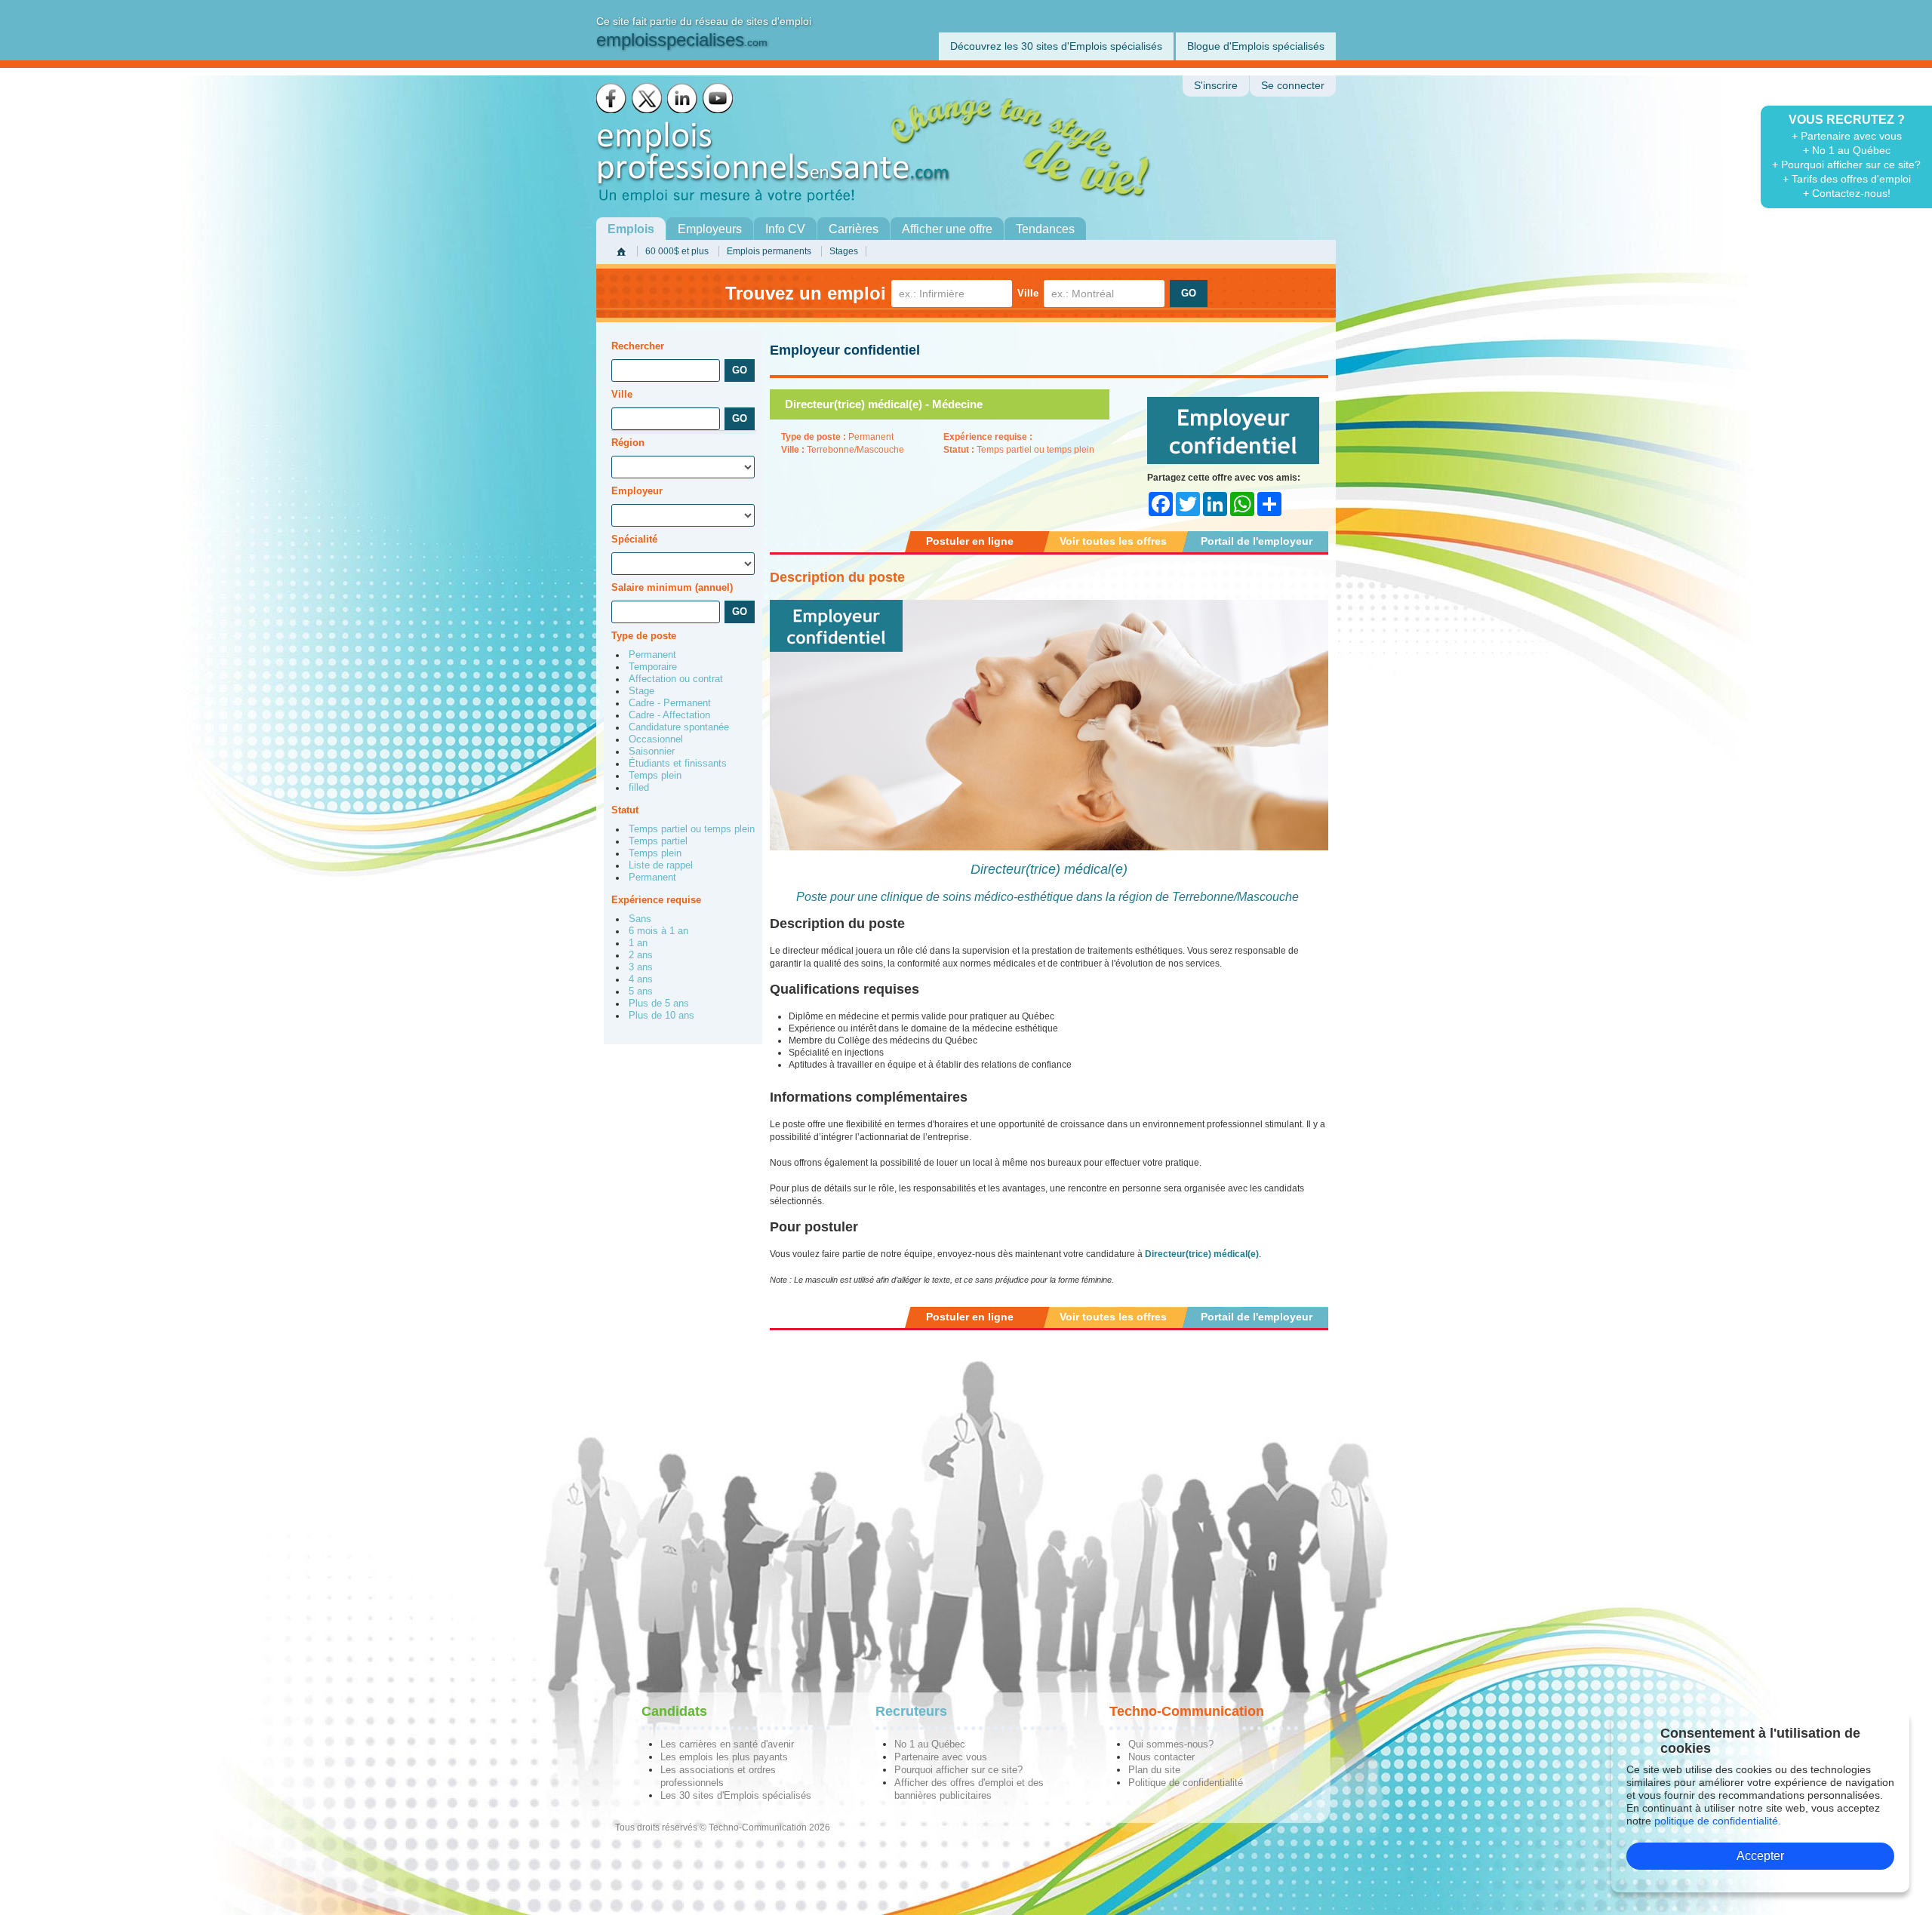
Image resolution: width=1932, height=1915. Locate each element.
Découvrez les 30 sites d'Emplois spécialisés (1056, 46)
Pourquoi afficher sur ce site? (958, 1770)
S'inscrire (1216, 86)
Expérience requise (656, 900)
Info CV (785, 229)
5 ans (641, 991)
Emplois (631, 229)
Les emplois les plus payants (724, 1757)
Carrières (854, 229)
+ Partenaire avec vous (1847, 136)
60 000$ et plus (677, 251)
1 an (638, 943)
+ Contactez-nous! (1847, 193)
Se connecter (1293, 86)
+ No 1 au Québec (1847, 150)
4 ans (641, 979)
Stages (844, 251)
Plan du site (1154, 1770)
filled (639, 788)
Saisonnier (652, 752)
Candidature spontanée (679, 727)
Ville (1028, 293)
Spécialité (634, 539)
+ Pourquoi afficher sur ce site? (1846, 164)
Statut (625, 810)
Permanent (652, 655)
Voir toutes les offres (1113, 541)
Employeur (637, 491)
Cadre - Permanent (670, 703)
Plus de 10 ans (661, 1016)
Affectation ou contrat (676, 679)
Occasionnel (656, 739)
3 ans (641, 967)
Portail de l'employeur (1257, 541)
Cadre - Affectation (669, 715)
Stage (641, 691)
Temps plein (655, 776)
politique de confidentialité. (1718, 1821)
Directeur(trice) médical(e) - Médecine (884, 404)
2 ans (641, 955)
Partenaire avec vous (941, 1757)
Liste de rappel (661, 865)
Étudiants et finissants (678, 764)
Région (628, 443)
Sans (640, 919)
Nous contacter (1161, 1757)
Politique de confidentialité (1186, 1783)
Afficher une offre (947, 229)
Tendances (1045, 229)
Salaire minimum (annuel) (672, 587)
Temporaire (653, 667)
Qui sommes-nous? (1171, 1744)
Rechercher (638, 346)
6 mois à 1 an (658, 931)
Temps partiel (658, 841)
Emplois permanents (769, 251)
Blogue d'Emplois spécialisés (1256, 46)
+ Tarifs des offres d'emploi (1847, 179)
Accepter (1760, 1856)
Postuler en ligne (970, 541)
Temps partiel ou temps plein (692, 829)
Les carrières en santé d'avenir (727, 1744)
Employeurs (710, 229)
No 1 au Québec (930, 1744)
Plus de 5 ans (659, 1004)
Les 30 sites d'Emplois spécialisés (736, 1795)
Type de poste (644, 636)
